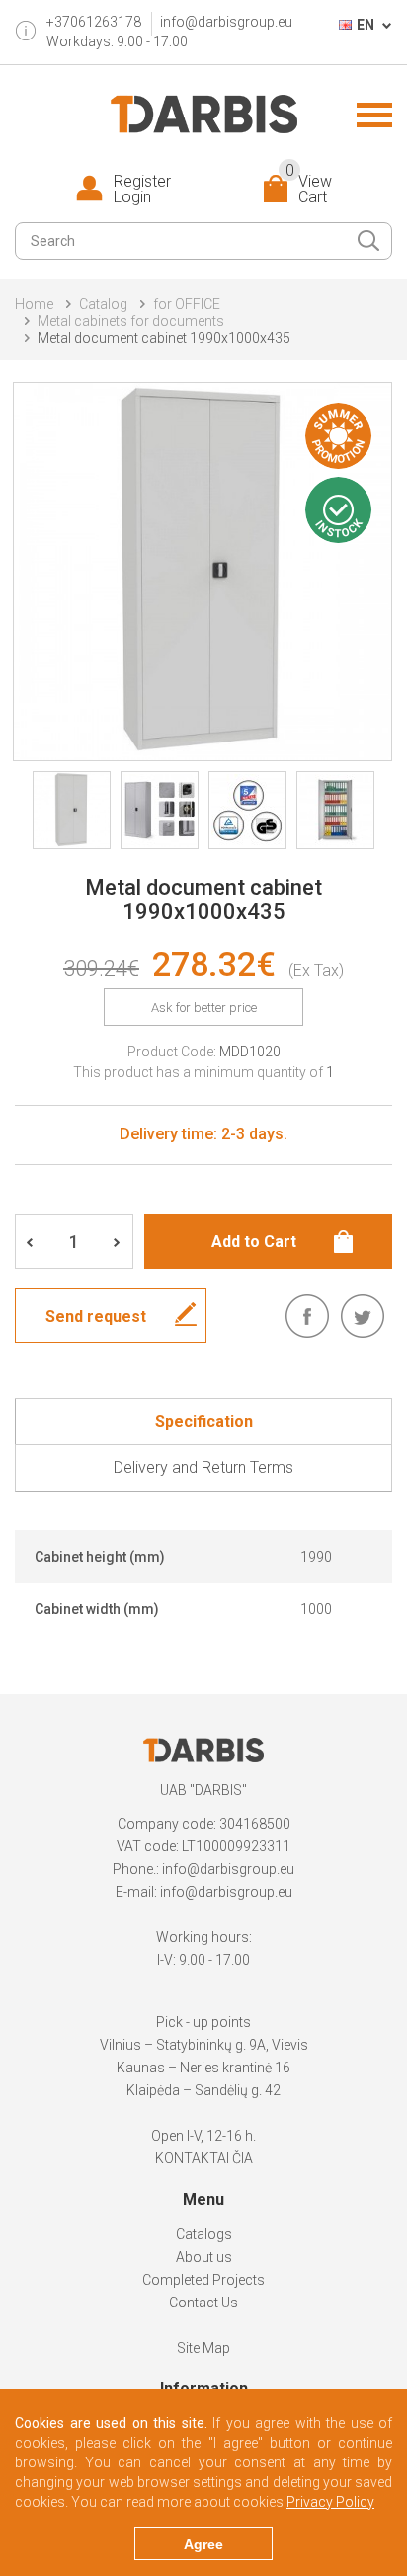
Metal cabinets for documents (131, 321)
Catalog (103, 304)
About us (204, 2257)
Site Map (203, 2348)
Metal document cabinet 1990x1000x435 (164, 338)
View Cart (309, 190)
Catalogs (204, 2234)
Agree (203, 2544)
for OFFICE (187, 304)
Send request (96, 1317)
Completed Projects (203, 2280)
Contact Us (203, 2303)
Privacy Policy (330, 2502)
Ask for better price (204, 1008)
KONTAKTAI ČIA (204, 2158)
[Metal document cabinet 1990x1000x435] (203, 572)
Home (34, 304)
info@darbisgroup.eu (226, 22)
